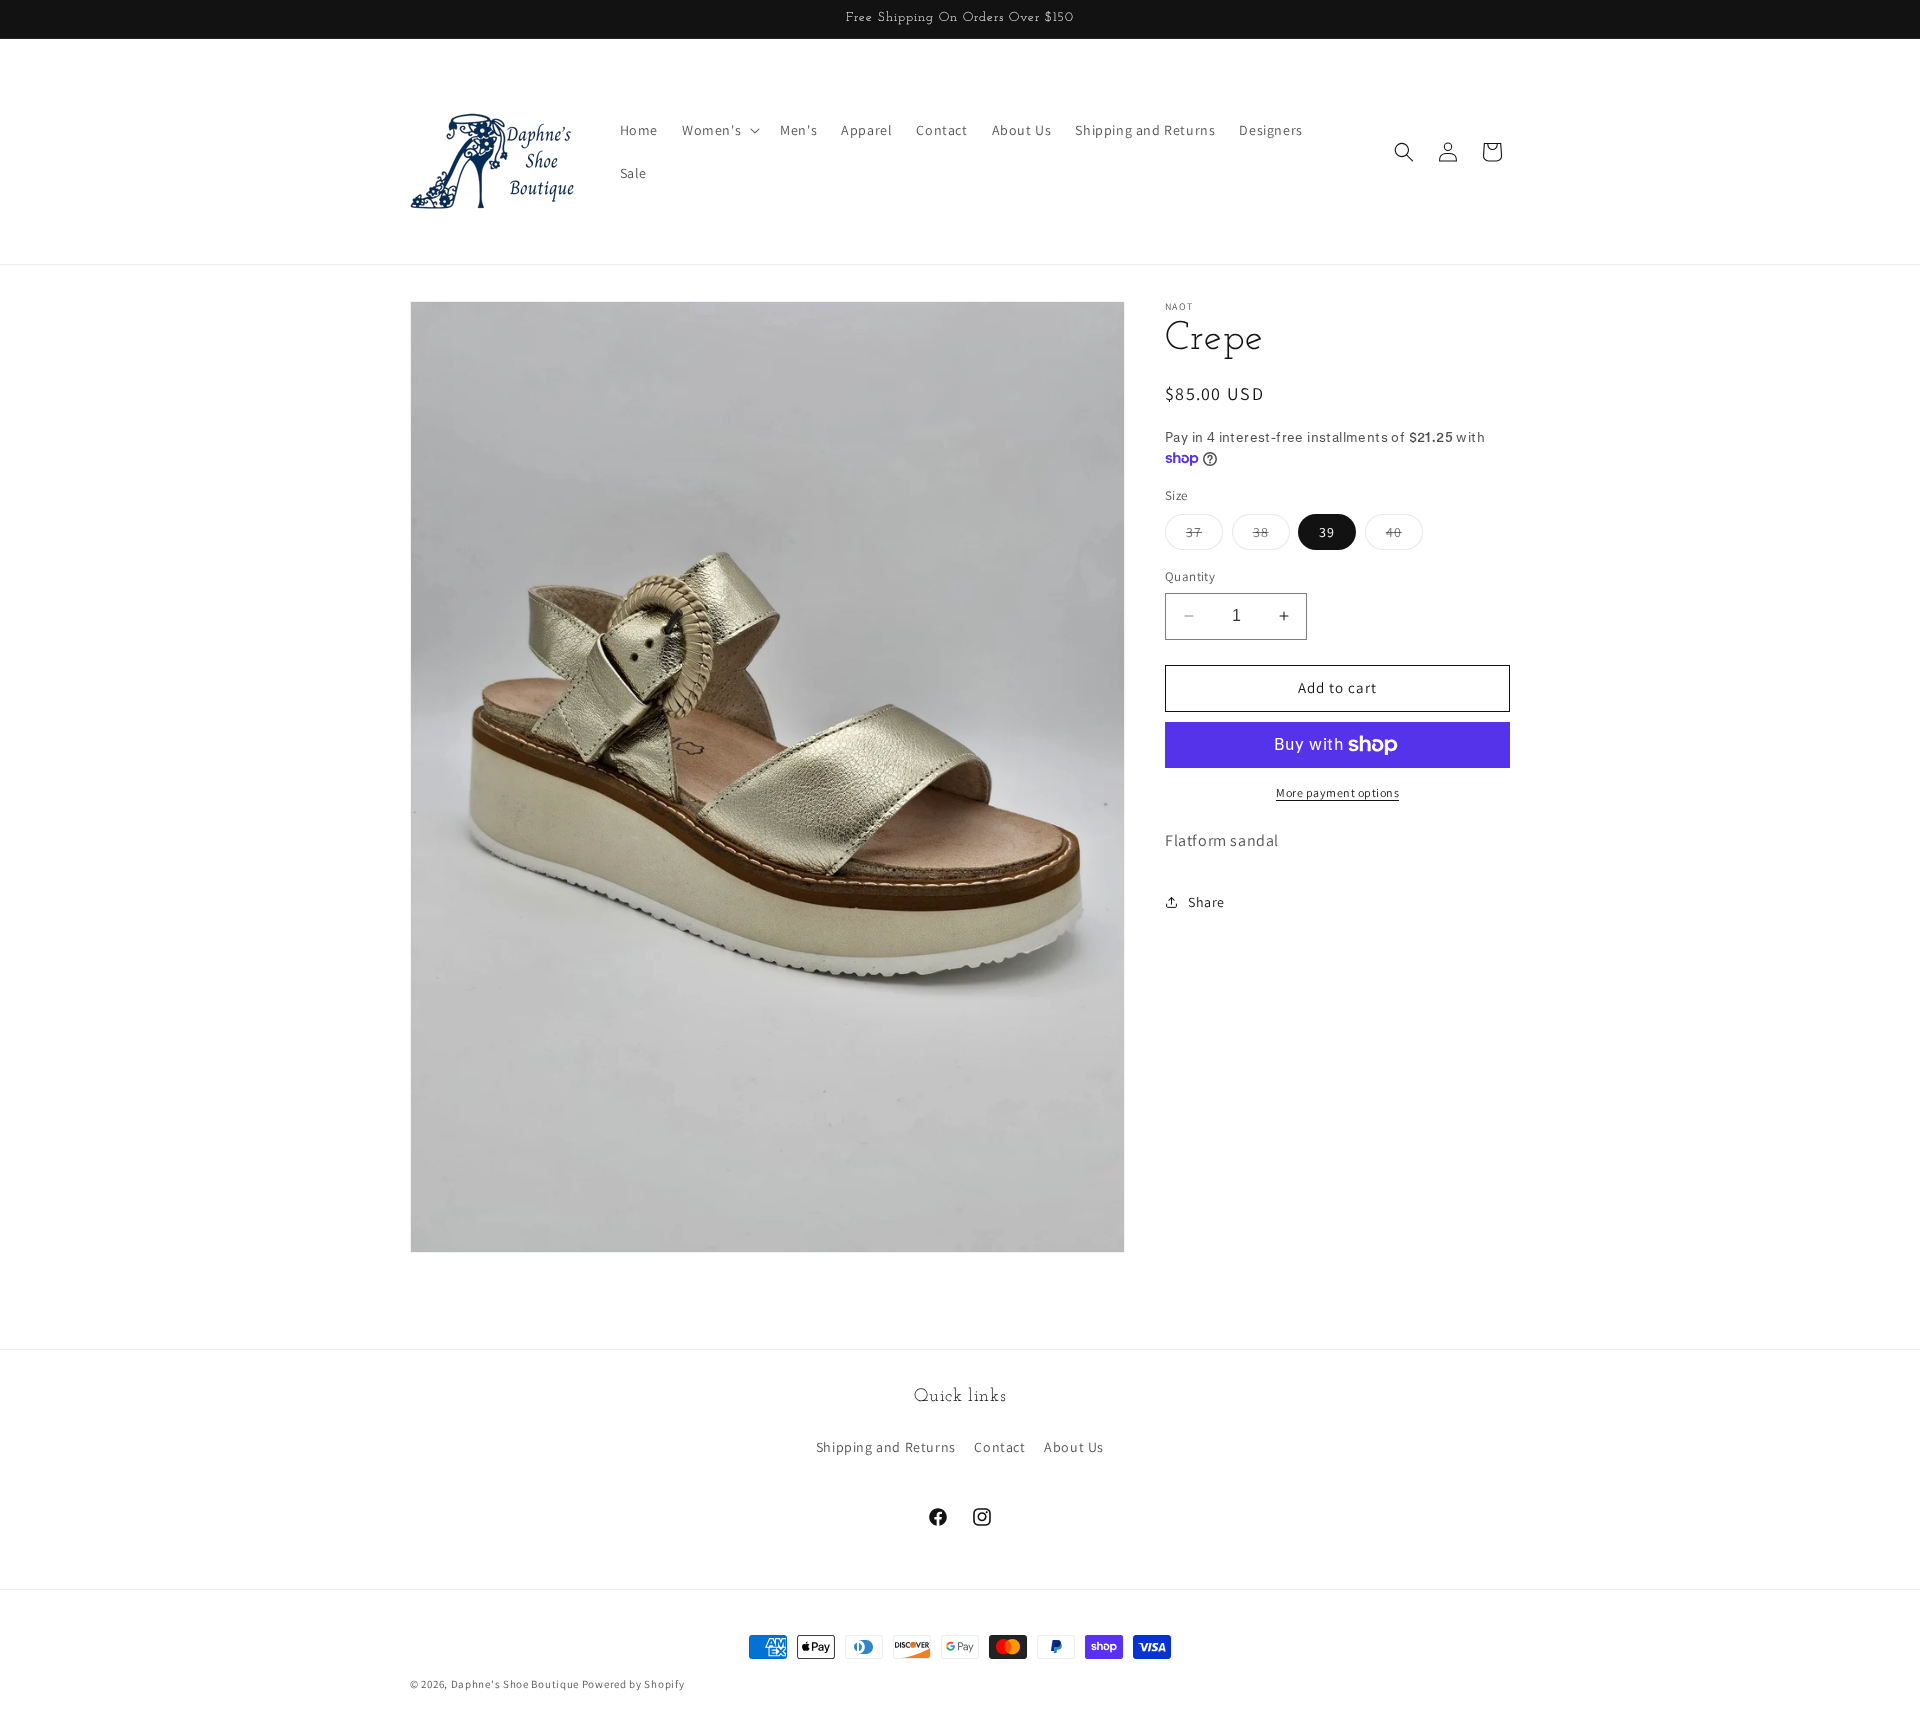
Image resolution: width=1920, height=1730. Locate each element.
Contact (999, 1447)
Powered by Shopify (633, 1684)
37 (1204, 536)
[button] (719, 130)
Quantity (1190, 576)
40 (1404, 536)
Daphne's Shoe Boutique (515, 1684)
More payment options (1337, 792)
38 (1271, 536)
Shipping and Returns (886, 1447)
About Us (1074, 1447)
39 (1327, 532)
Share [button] (1206, 902)
